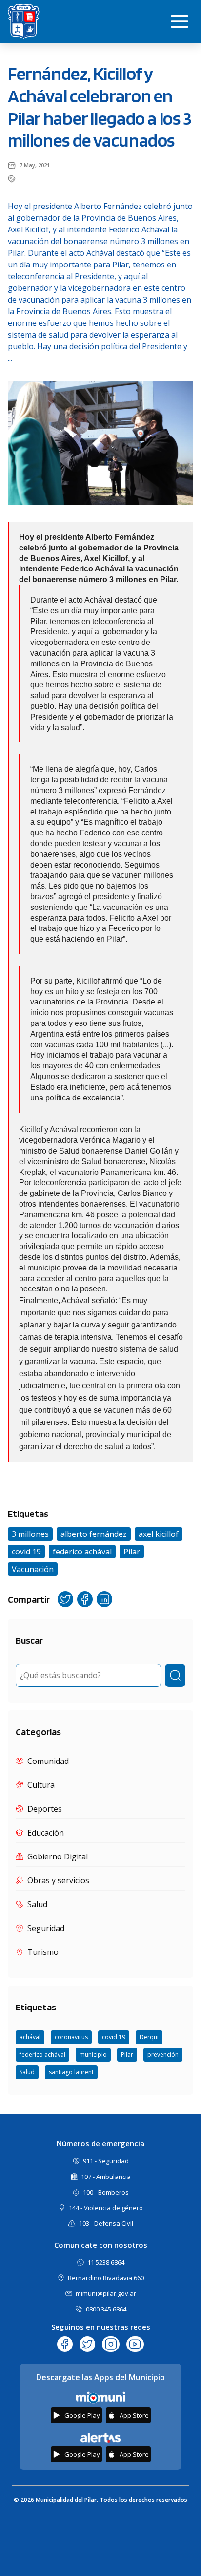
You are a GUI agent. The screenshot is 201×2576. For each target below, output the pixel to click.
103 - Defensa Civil (106, 2223)
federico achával (42, 2055)
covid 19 (114, 2037)
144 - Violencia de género (106, 2208)
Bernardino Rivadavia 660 (106, 2278)
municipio (93, 2055)
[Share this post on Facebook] (85, 1599)
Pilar (127, 2055)
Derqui (149, 2037)
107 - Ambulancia (106, 2177)
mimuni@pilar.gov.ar (106, 2293)
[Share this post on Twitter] (65, 1599)
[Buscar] (175, 1675)
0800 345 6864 (106, 2309)
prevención (163, 2055)
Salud (27, 2072)
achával (30, 2037)
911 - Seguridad (106, 2161)
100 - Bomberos (106, 2192)
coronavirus (71, 2037)
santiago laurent (71, 2072)
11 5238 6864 (106, 2262)
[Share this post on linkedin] (104, 1599)
